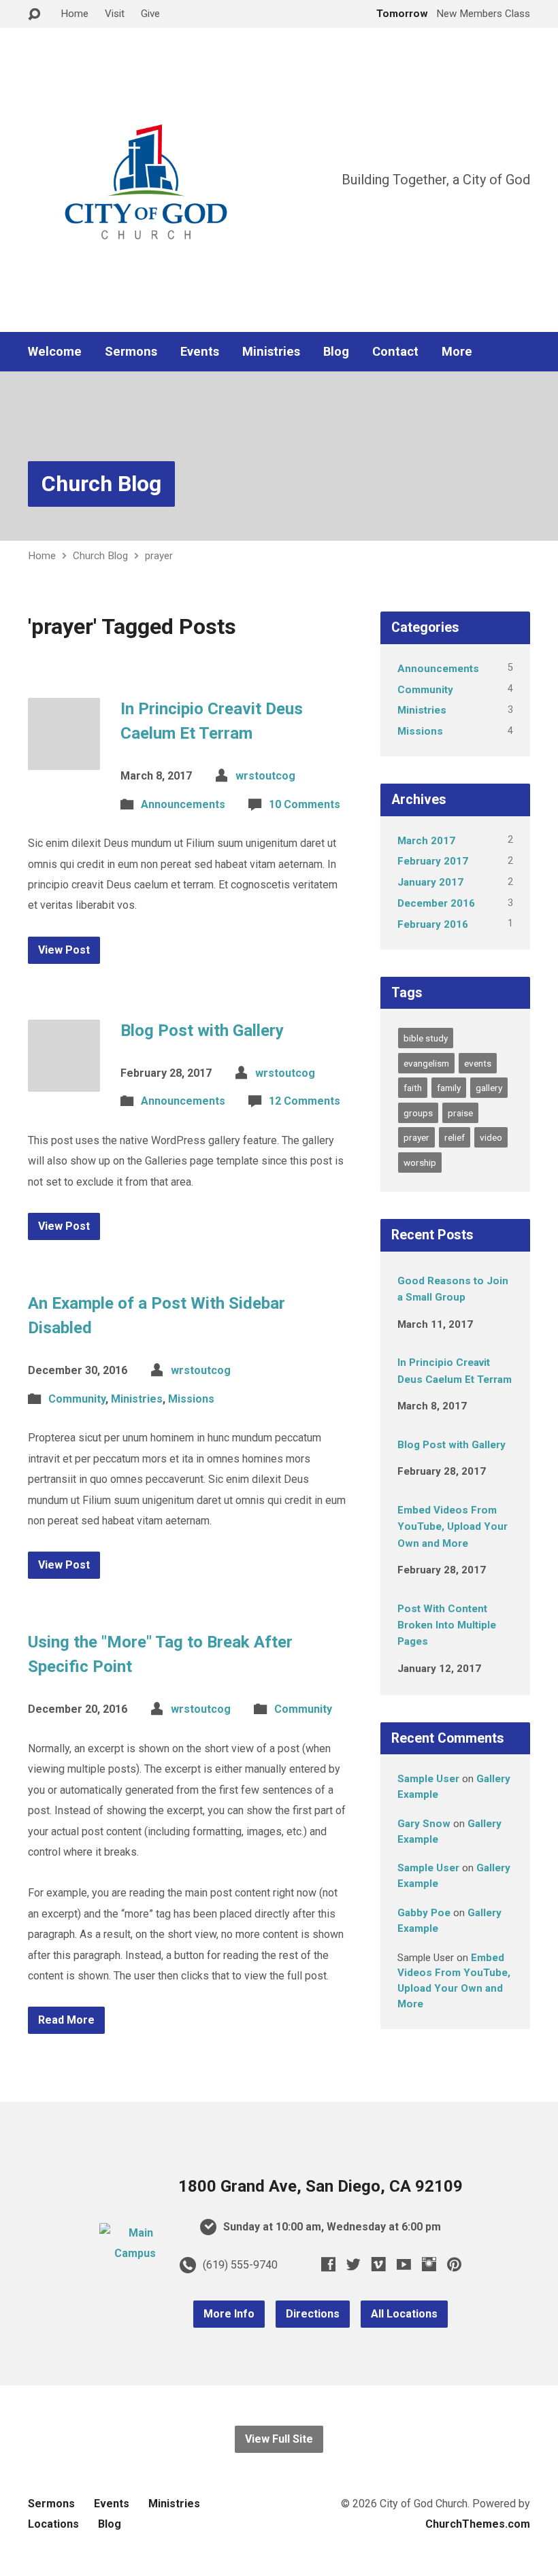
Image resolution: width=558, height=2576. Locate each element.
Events (200, 352)
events (478, 1063)
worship (420, 1162)
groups (418, 1113)
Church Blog (101, 484)
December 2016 (436, 903)
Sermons (131, 352)
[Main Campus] (135, 2253)
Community (77, 1399)
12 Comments (305, 1101)
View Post (64, 950)
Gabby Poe (424, 1913)
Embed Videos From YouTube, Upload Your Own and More (453, 1527)
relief (455, 1137)
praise (460, 1113)
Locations (53, 2524)
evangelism (426, 1063)
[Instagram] (429, 2264)
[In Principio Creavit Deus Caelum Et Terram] (64, 759)
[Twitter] (354, 2264)
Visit (115, 14)
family (449, 1088)
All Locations (404, 2314)
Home (75, 14)
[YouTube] (404, 2264)
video (491, 1137)
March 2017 (426, 841)
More (457, 352)
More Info (229, 2314)
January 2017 (430, 882)
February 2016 (433, 924)
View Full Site (279, 2439)
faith (413, 1088)
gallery (489, 1088)
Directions (313, 2314)
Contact (395, 352)
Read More (66, 2020)
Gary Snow (424, 1824)
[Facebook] (328, 2264)
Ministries (271, 352)
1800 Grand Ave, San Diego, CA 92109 (321, 2186)
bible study (426, 1038)
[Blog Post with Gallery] (64, 1081)
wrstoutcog (265, 776)
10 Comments (305, 804)
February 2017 (433, 861)
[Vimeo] (379, 2264)
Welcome (55, 352)
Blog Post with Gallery (202, 1031)
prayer (159, 556)
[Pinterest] (454, 2264)
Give (150, 14)
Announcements (183, 804)
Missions (191, 1399)
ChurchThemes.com (478, 2524)
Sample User (428, 1779)
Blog (336, 352)
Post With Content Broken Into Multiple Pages (447, 1625)
